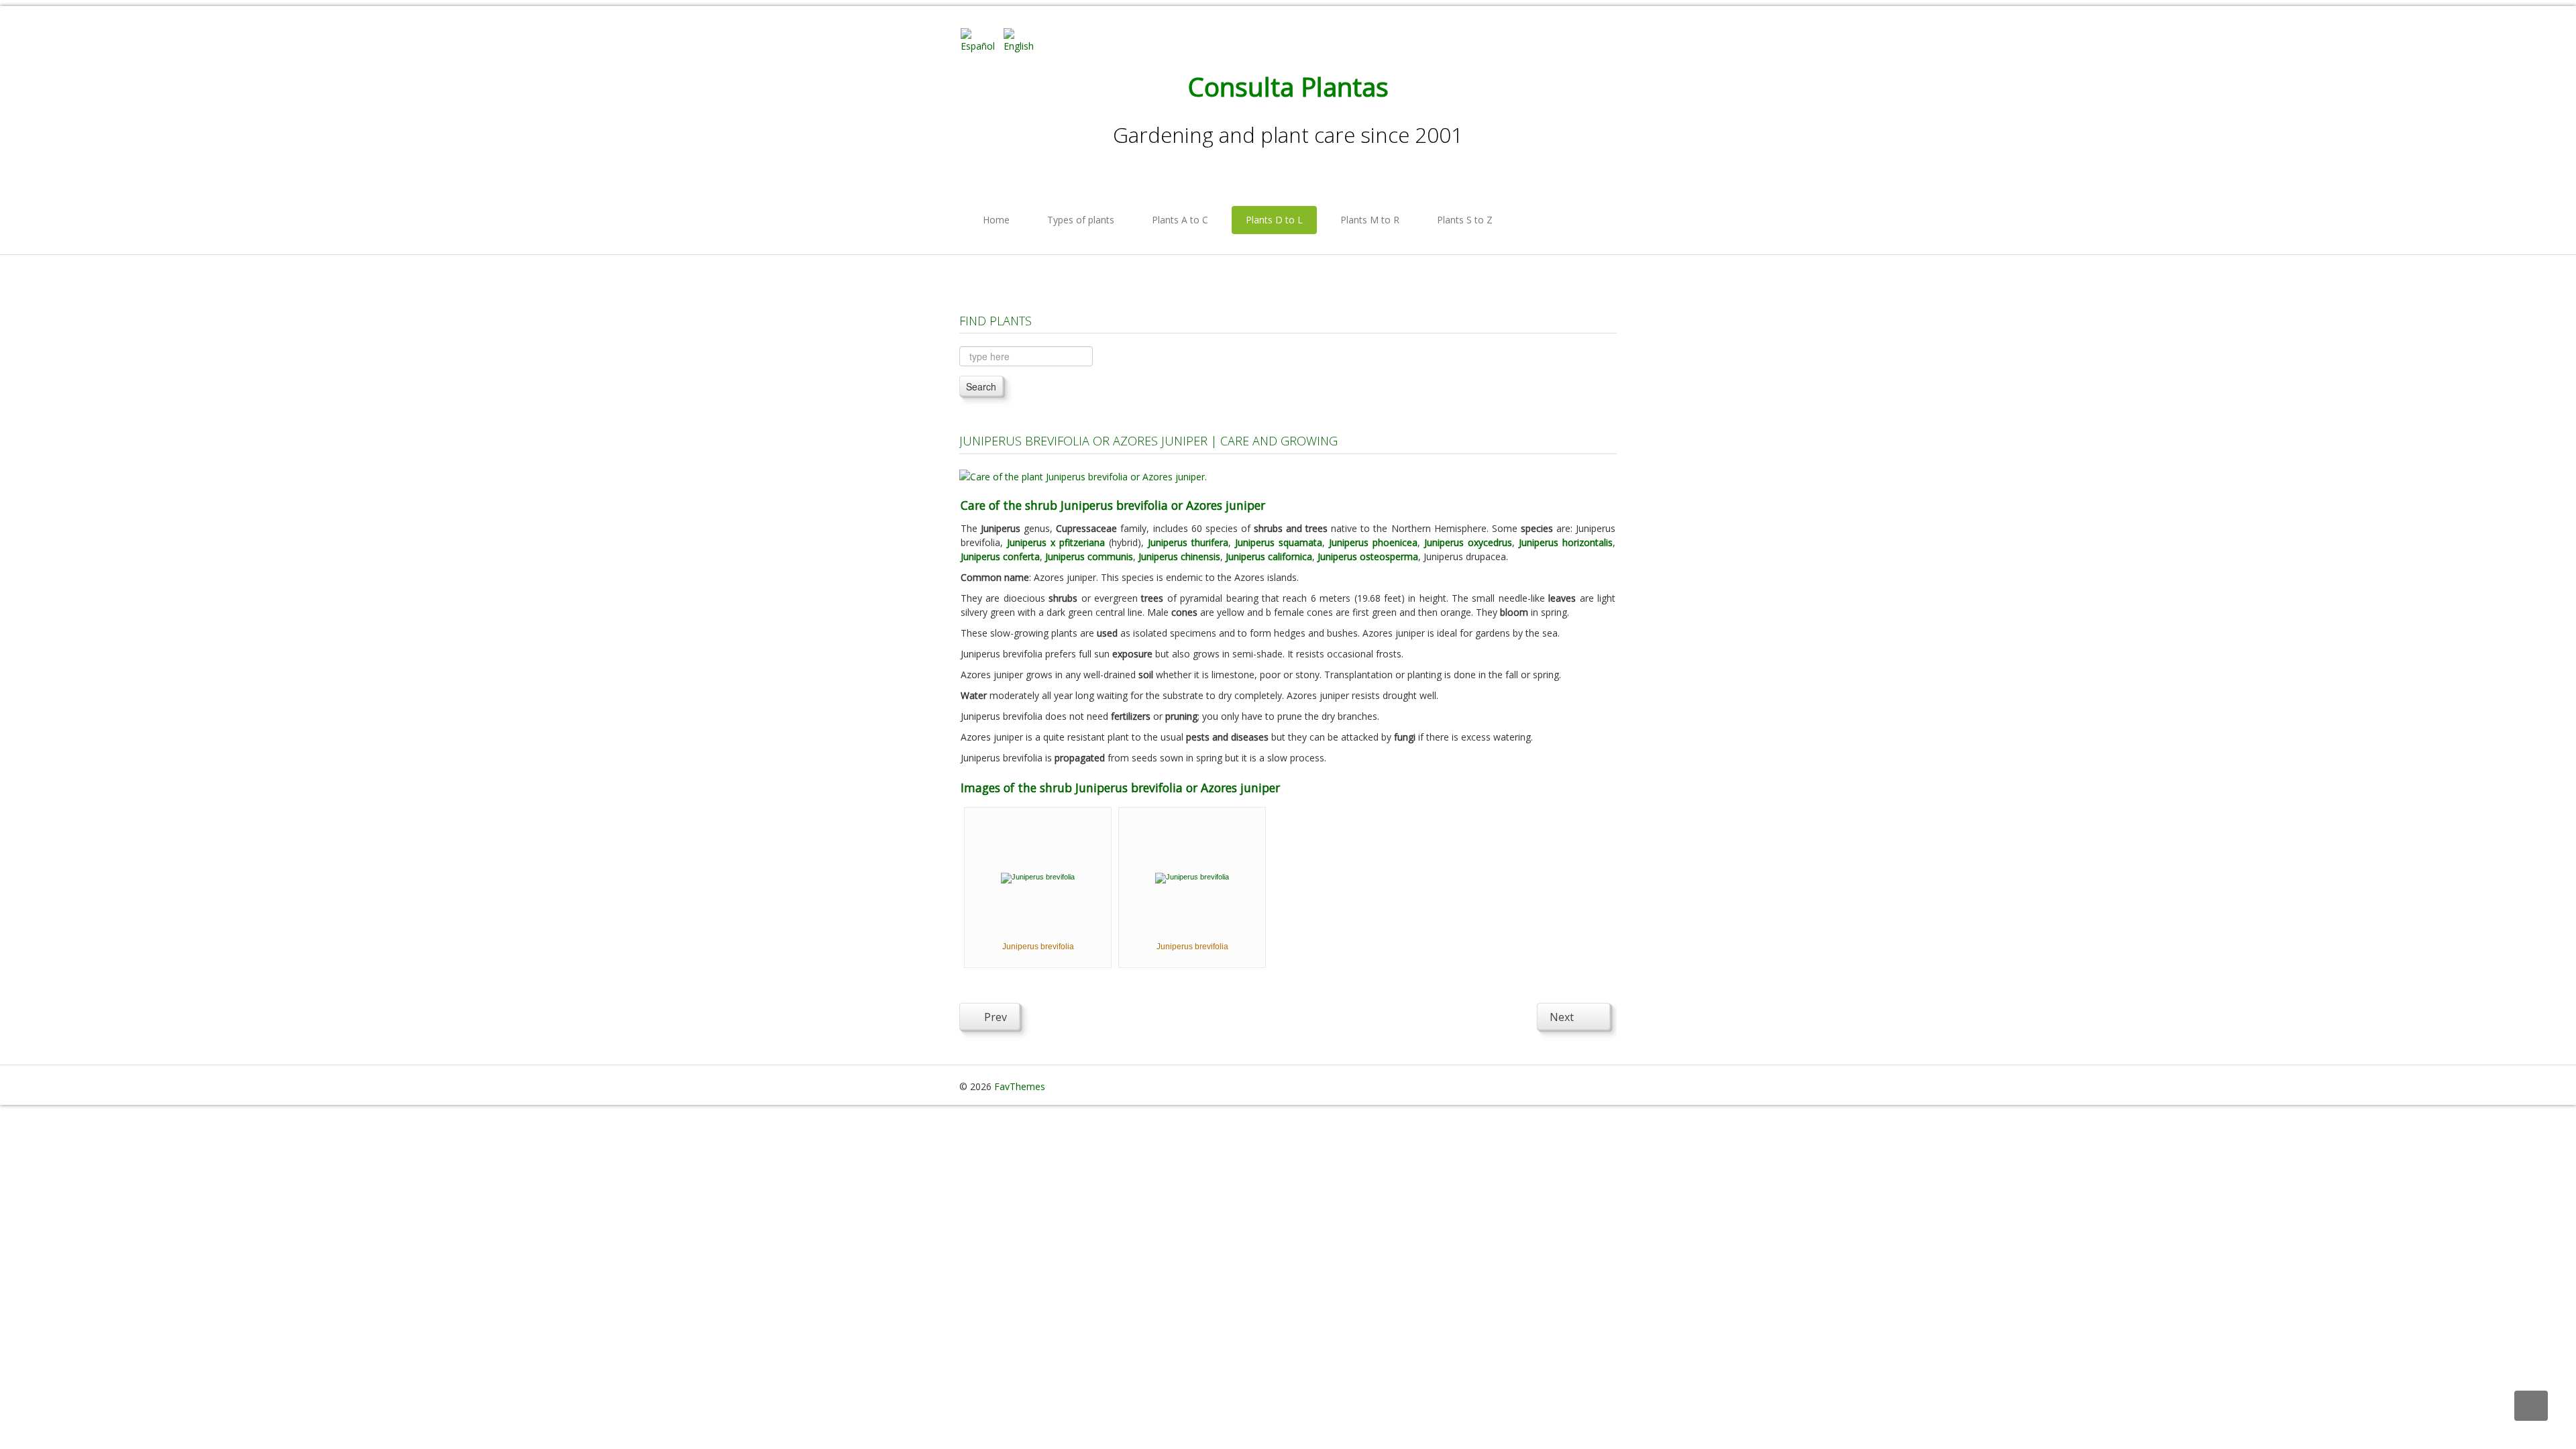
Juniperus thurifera (1188, 542)
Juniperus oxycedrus (1468, 542)
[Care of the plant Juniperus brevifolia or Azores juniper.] (1083, 475)
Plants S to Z (1465, 220)
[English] (1024, 39)
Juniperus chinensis (1179, 556)
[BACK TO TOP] (2531, 1406)
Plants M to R (1370, 220)
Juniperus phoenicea (1373, 542)
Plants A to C (1180, 220)
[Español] (981, 39)
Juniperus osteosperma (1368, 556)
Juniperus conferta (1000, 556)
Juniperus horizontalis (1566, 542)
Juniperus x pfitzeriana (1056, 542)
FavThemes (1020, 1086)
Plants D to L (1274, 220)
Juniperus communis (1089, 556)
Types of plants (1081, 220)
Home (996, 220)
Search (981, 386)
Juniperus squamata (1279, 542)
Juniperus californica (1269, 556)
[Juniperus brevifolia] (1038, 877)
